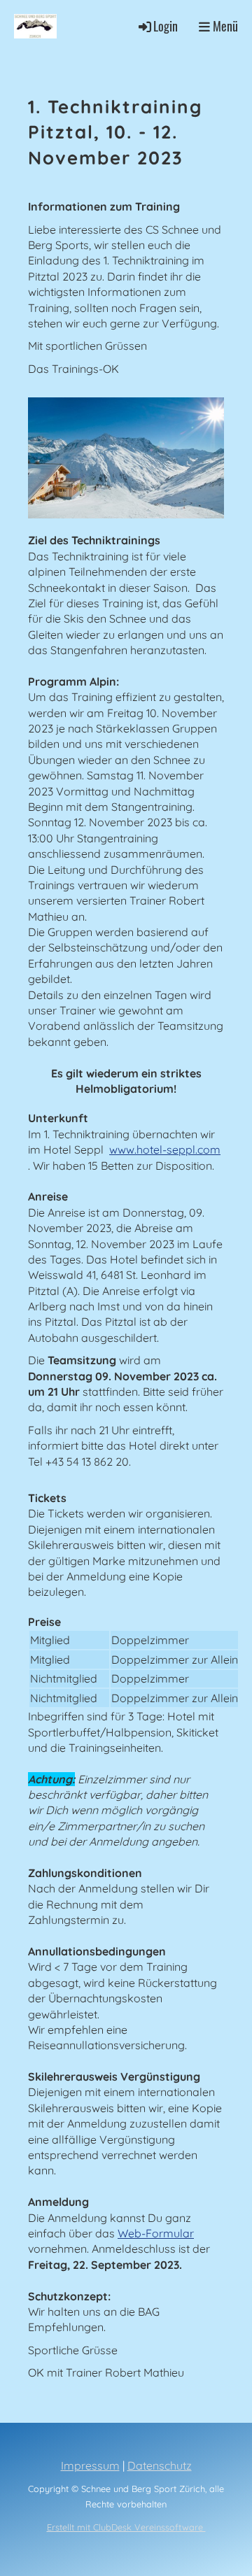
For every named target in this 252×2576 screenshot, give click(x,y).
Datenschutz (160, 2465)
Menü (224, 26)
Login (166, 26)
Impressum (90, 2465)
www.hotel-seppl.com (165, 1149)
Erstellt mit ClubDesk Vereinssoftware (126, 2527)
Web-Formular (156, 2233)
